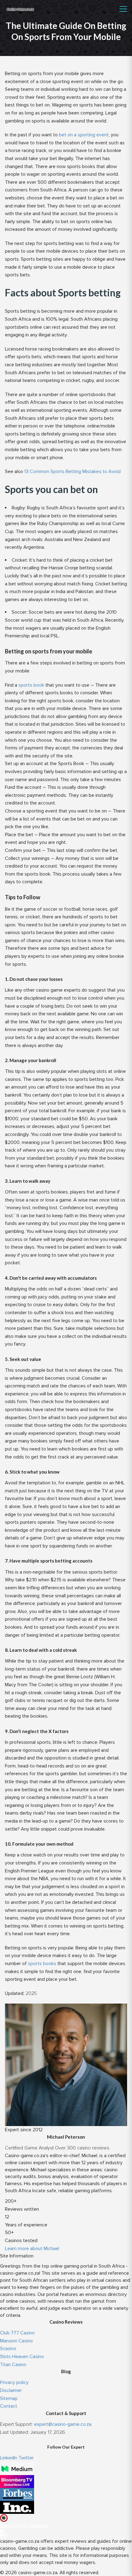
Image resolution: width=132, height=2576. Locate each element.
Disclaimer (11, 2390)
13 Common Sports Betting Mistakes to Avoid (72, 471)
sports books (42, 1964)
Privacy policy (14, 2382)
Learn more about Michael (32, 2249)
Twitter (26, 2458)
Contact (9, 2406)
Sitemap (9, 2398)
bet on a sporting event (84, 135)
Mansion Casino (16, 2341)
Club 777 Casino (17, 2333)
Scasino (8, 2349)
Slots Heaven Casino (22, 2357)
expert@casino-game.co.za (63, 2424)
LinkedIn (9, 2458)
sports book (31, 685)
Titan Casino (13, 2365)
